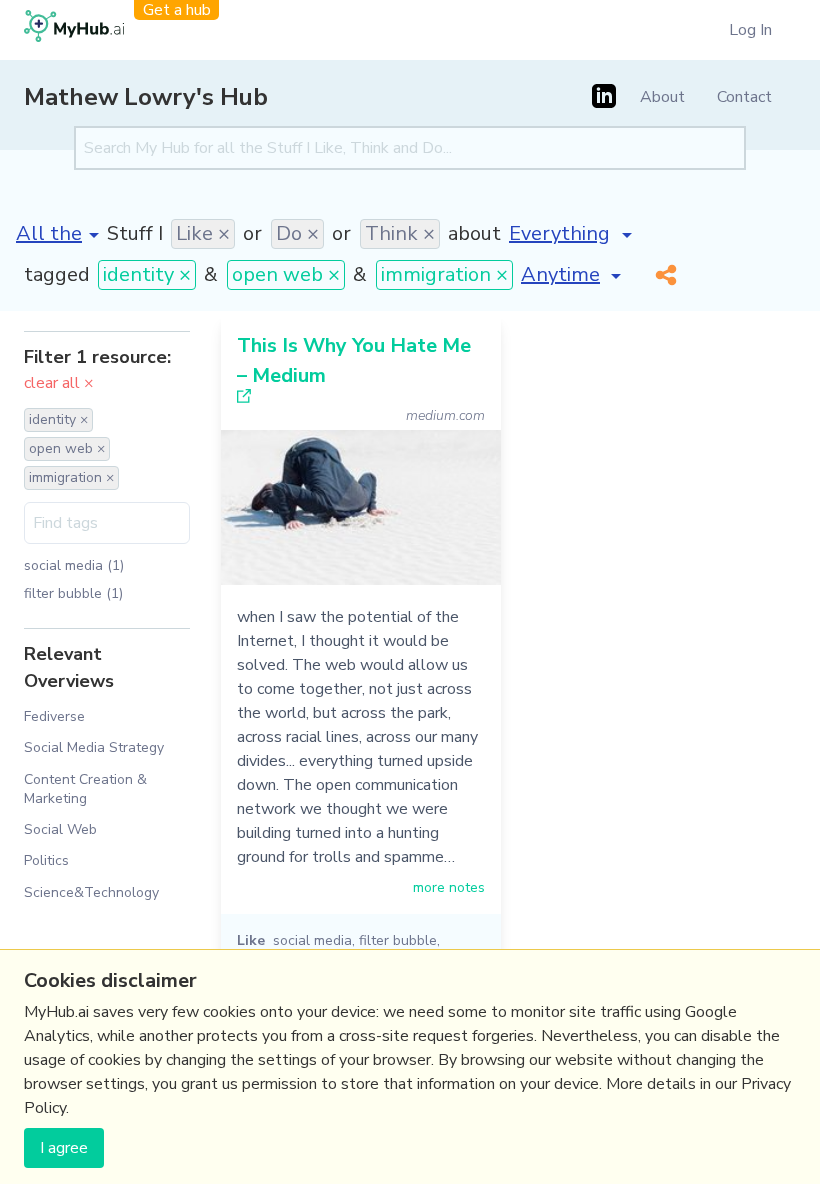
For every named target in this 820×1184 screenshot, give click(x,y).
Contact (744, 97)
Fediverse (54, 716)
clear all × (59, 383)
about (474, 233)
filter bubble (398, 940)
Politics (46, 860)
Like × (203, 233)
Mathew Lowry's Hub (146, 97)
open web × (286, 274)
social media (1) (74, 565)
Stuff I (135, 233)
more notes (449, 887)
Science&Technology (91, 892)
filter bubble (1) (73, 593)
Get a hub (177, 10)
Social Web (60, 829)
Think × (400, 233)
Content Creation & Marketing (85, 789)
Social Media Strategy (94, 747)
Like (251, 940)
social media (312, 940)
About (662, 97)
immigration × (444, 274)
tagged (57, 274)
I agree (64, 1148)
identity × (147, 274)
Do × (297, 233)
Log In (750, 30)
